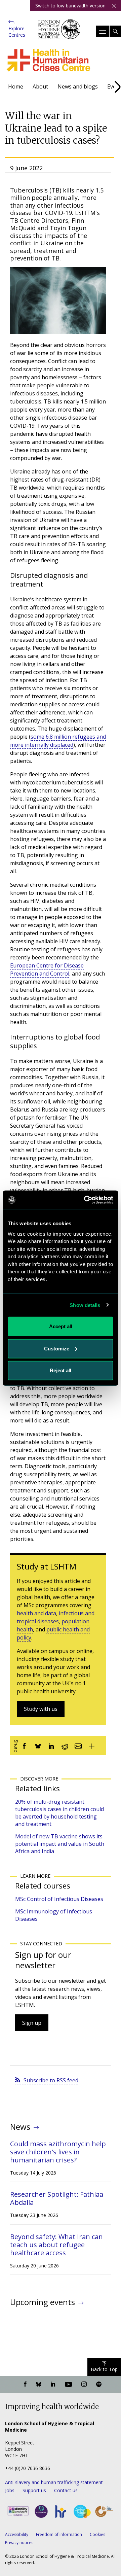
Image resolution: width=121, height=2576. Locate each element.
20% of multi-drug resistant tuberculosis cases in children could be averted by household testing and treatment (59, 1813)
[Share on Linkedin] (51, 1745)
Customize (57, 1348)
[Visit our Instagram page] (84, 2385)
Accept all (61, 1326)
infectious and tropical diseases (56, 1617)
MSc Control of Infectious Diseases (59, 1899)
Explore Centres (17, 32)
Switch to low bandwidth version (70, 6)
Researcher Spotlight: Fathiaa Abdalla (57, 2198)
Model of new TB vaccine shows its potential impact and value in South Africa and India (60, 1844)
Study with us (41, 1709)
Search (115, 31)
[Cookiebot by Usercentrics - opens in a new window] (85, 1200)
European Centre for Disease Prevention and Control (47, 969)
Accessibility (17, 2534)
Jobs (10, 2490)
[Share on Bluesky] (38, 1745)
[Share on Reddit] (65, 1745)
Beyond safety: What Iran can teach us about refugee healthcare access (56, 2245)
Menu (103, 31)
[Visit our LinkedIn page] (53, 2385)
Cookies (97, 2534)
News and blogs (78, 86)
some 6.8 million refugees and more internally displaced (58, 741)
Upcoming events (43, 2302)
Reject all (61, 1370)
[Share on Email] (78, 1745)
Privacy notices (19, 2543)
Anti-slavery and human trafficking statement (54, 2482)
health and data (36, 1613)
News (20, 2127)
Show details (85, 1305)
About (40, 86)
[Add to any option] (92, 1745)
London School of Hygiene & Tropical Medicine (59, 34)
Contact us (66, 2490)
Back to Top (104, 2369)
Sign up (32, 2023)
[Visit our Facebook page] (25, 2385)
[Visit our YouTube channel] (68, 2385)
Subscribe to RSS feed (51, 2080)
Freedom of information (59, 2534)
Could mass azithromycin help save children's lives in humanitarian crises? (58, 2152)
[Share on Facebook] (25, 1745)
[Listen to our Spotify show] (99, 2385)
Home (16, 86)
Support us (34, 2490)
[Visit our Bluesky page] (39, 2385)
